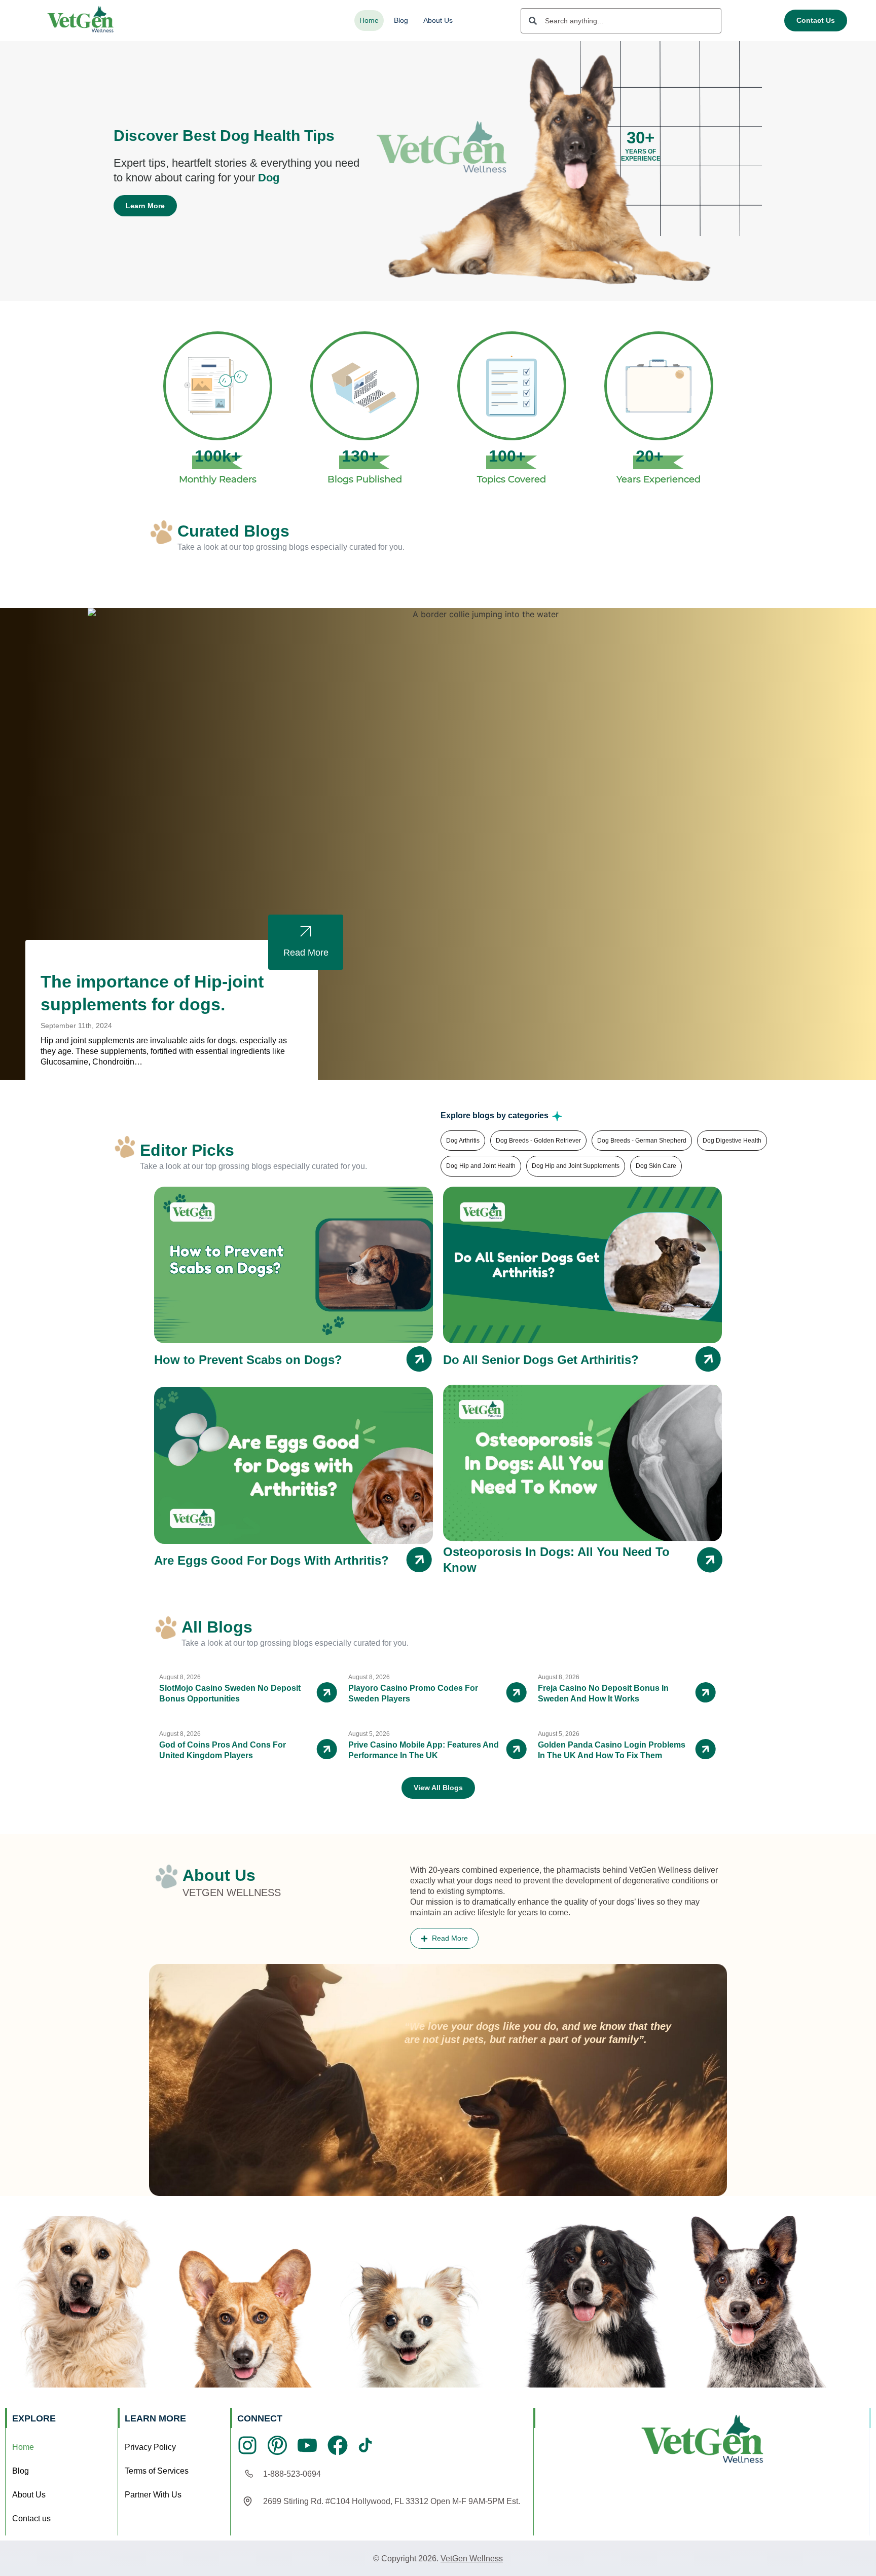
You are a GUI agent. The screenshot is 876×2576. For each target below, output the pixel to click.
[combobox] (621, 21)
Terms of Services (157, 2471)
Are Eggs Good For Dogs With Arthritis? (271, 1560)
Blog (401, 20)
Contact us (31, 2518)
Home (369, 20)
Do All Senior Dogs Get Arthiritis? (541, 1360)
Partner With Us (153, 2495)
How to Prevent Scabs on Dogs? (248, 1360)
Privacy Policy (150, 2447)
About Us (438, 20)
